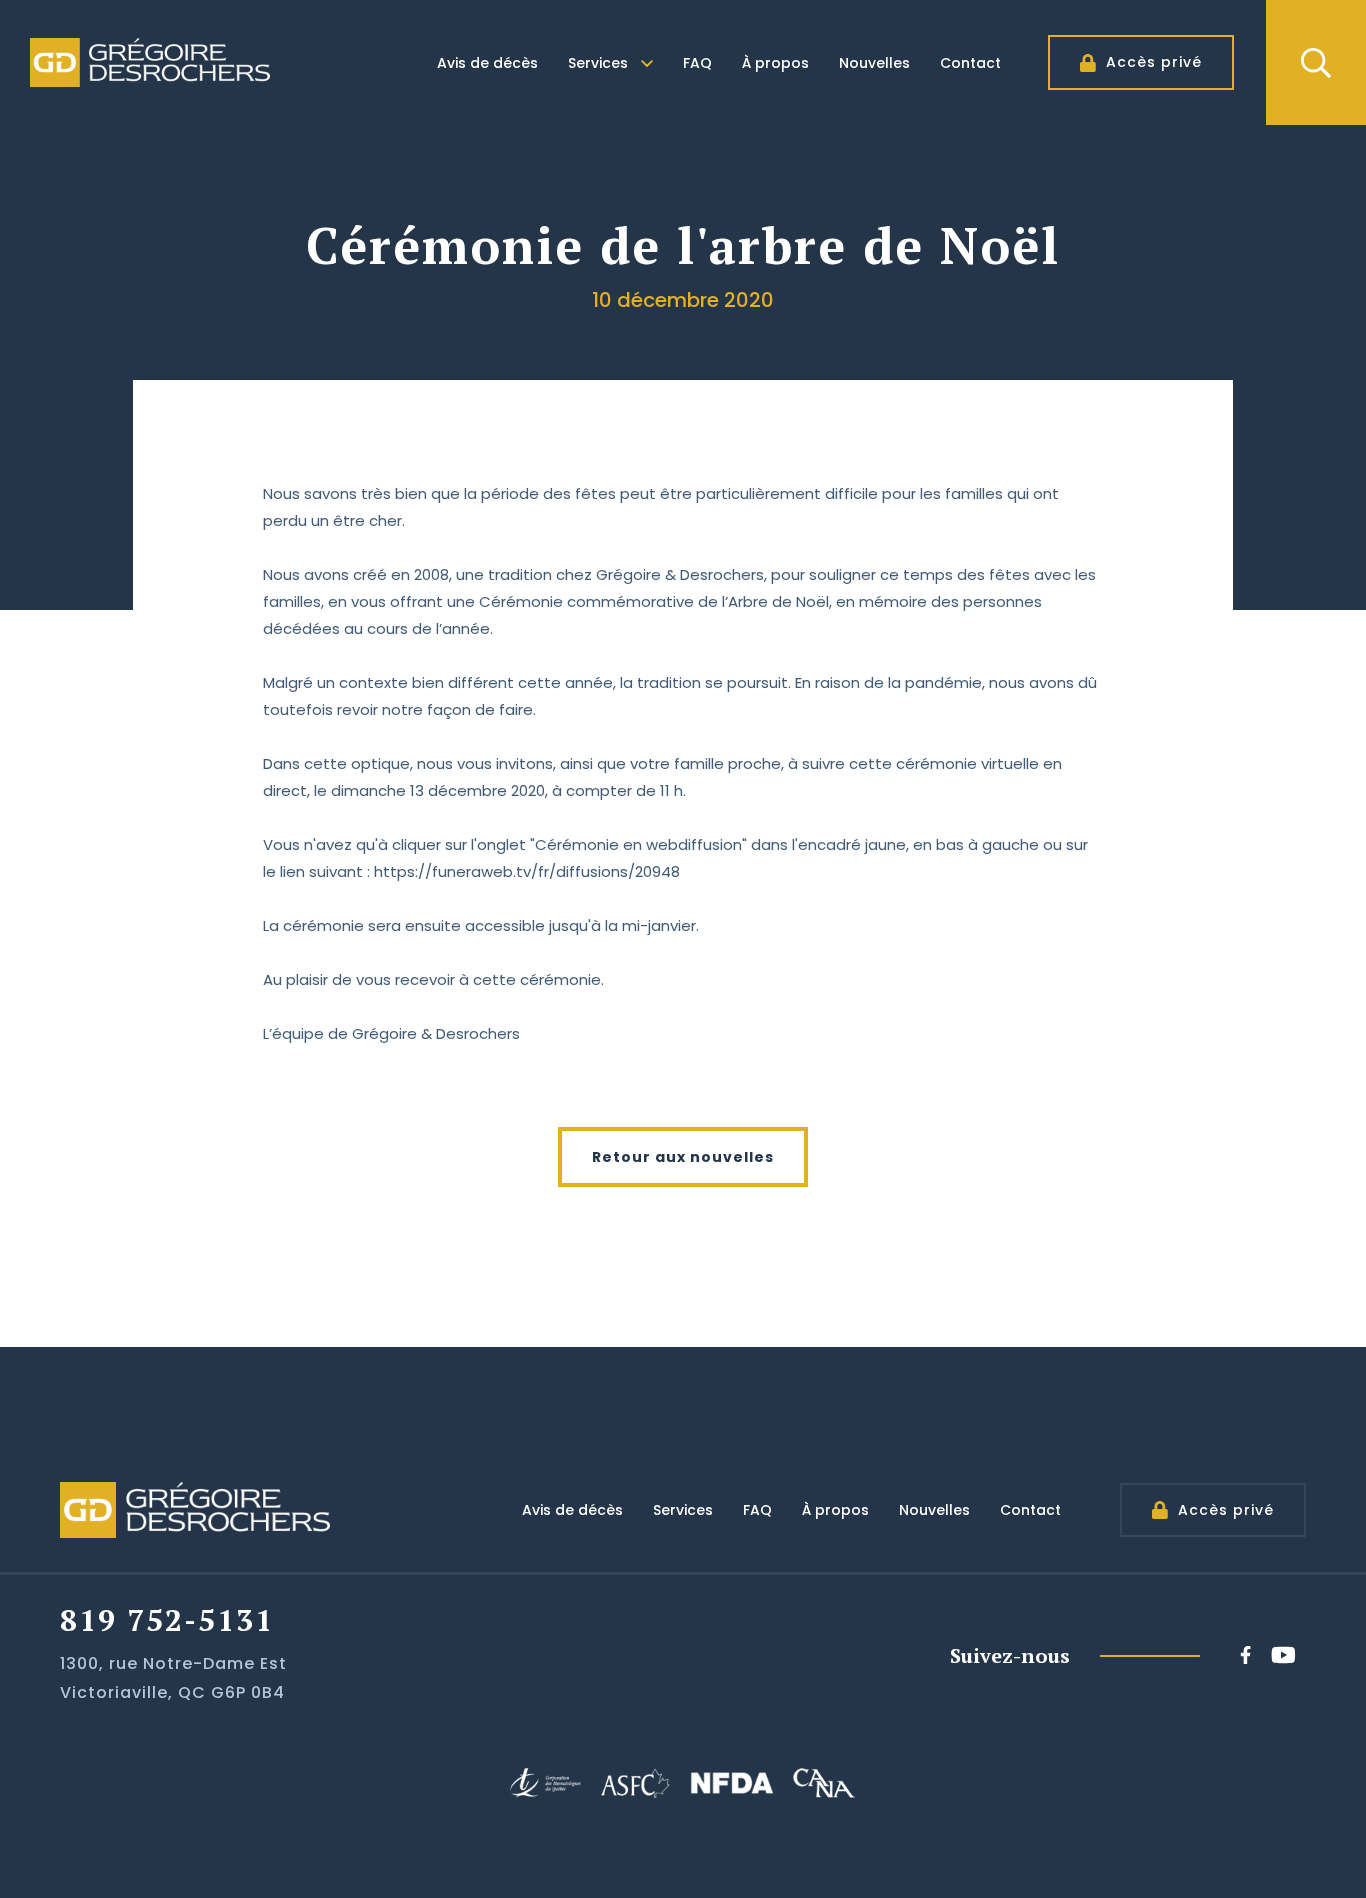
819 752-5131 (167, 1620)
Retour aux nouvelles (683, 1157)
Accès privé (1154, 62)
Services (598, 63)
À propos (775, 63)
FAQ (697, 63)
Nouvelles (874, 63)
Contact (970, 63)
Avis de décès (487, 63)
